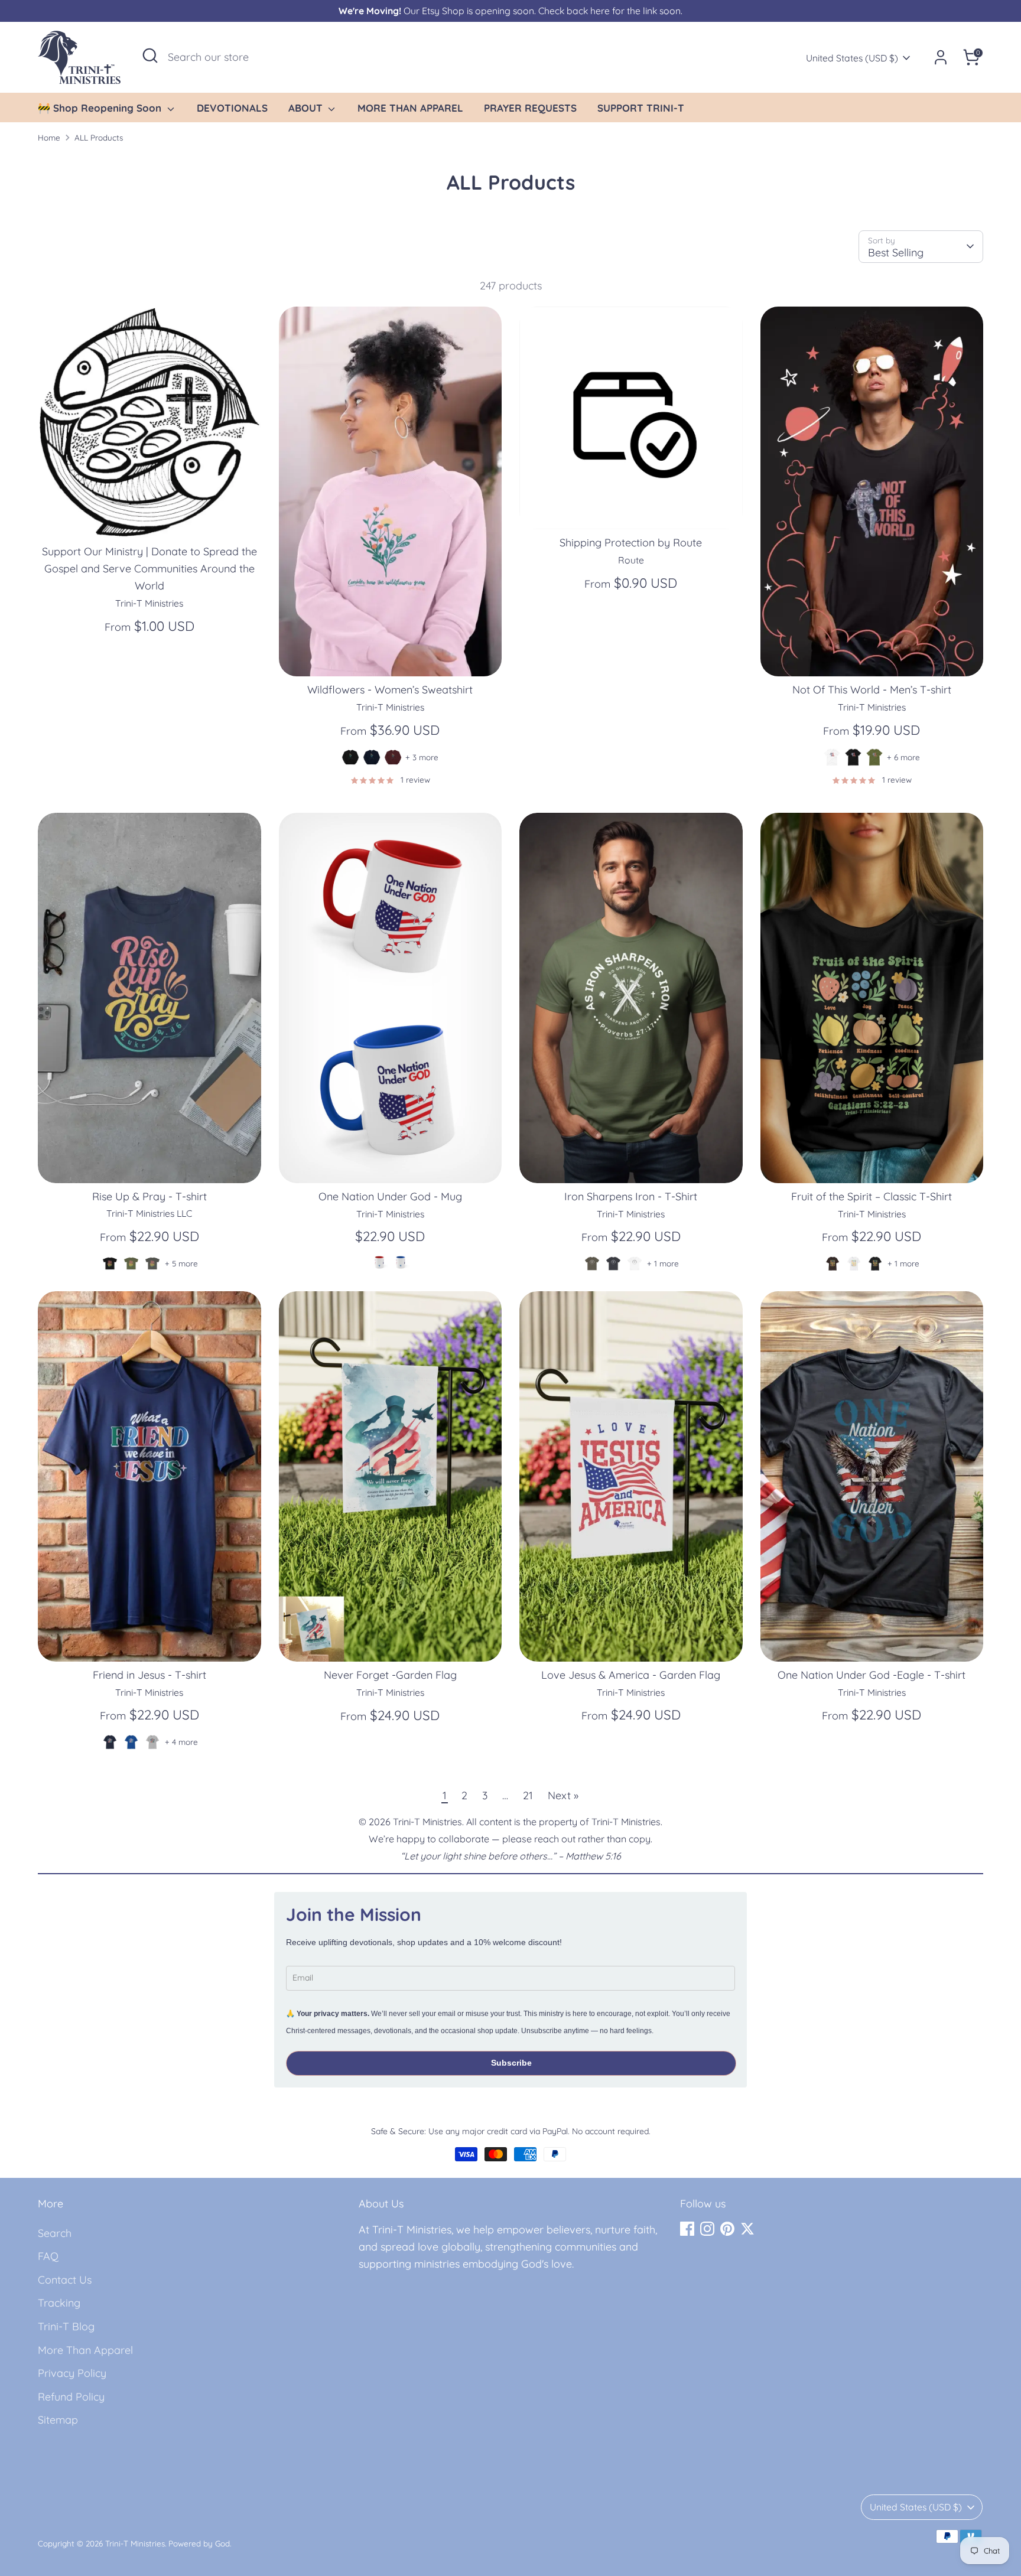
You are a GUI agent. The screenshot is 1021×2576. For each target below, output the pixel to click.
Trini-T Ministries (135, 2543)
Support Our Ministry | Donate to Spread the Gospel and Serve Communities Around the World (149, 569)
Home (49, 137)
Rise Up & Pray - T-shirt (149, 1196)
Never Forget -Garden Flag (390, 1675)
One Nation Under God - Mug (390, 1196)
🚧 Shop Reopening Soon (101, 108)
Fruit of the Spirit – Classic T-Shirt (872, 1196)
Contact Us (65, 2280)
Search (55, 2233)
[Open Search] (150, 56)
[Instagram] (707, 2229)
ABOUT (307, 108)
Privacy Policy (72, 2373)
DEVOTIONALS (232, 108)
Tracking (59, 2303)
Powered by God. (200, 2543)
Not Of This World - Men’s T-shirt (872, 690)
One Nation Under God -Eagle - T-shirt (872, 1675)
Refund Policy (71, 2397)
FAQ (48, 2256)
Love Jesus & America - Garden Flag (631, 1675)
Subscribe (511, 2063)
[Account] (941, 57)
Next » (563, 1795)
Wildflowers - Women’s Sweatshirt (390, 690)
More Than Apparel (85, 2350)
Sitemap (58, 2420)
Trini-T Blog (66, 2326)
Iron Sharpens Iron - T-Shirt (631, 1196)
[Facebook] (687, 2229)
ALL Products (99, 137)
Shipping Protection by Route (631, 543)
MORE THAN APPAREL (410, 108)
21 (528, 1795)
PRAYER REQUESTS (530, 108)
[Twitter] (747, 2229)
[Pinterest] (727, 2229)
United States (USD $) (852, 58)
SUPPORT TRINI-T (641, 108)
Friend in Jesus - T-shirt (149, 1675)
